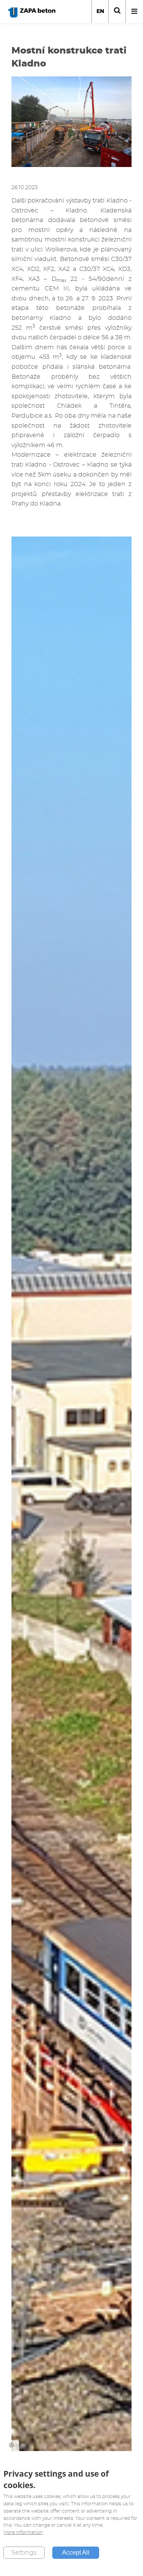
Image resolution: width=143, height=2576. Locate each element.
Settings (24, 2553)
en (100, 11)
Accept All (76, 2552)
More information (23, 2532)
